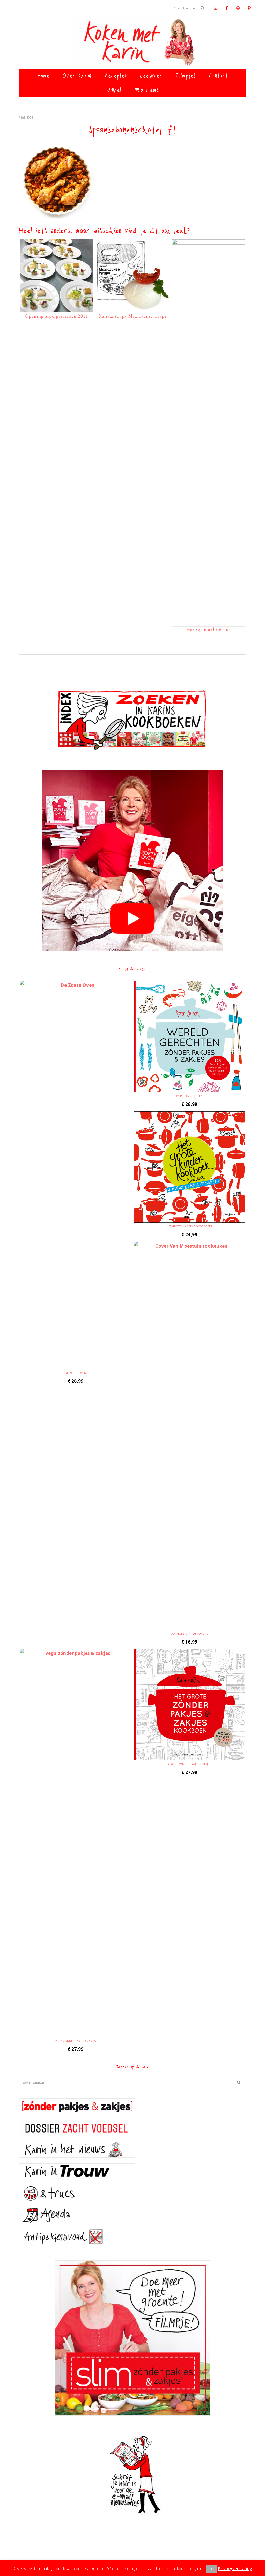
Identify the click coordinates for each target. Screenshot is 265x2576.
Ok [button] (212, 2569)
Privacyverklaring (235, 2568)
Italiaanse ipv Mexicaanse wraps (132, 316)
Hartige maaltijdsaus (208, 629)
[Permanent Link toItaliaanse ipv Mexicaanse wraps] (132, 309)
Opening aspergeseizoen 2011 (57, 316)
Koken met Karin (132, 43)
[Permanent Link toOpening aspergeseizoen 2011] (57, 309)
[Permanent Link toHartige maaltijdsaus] (208, 243)
